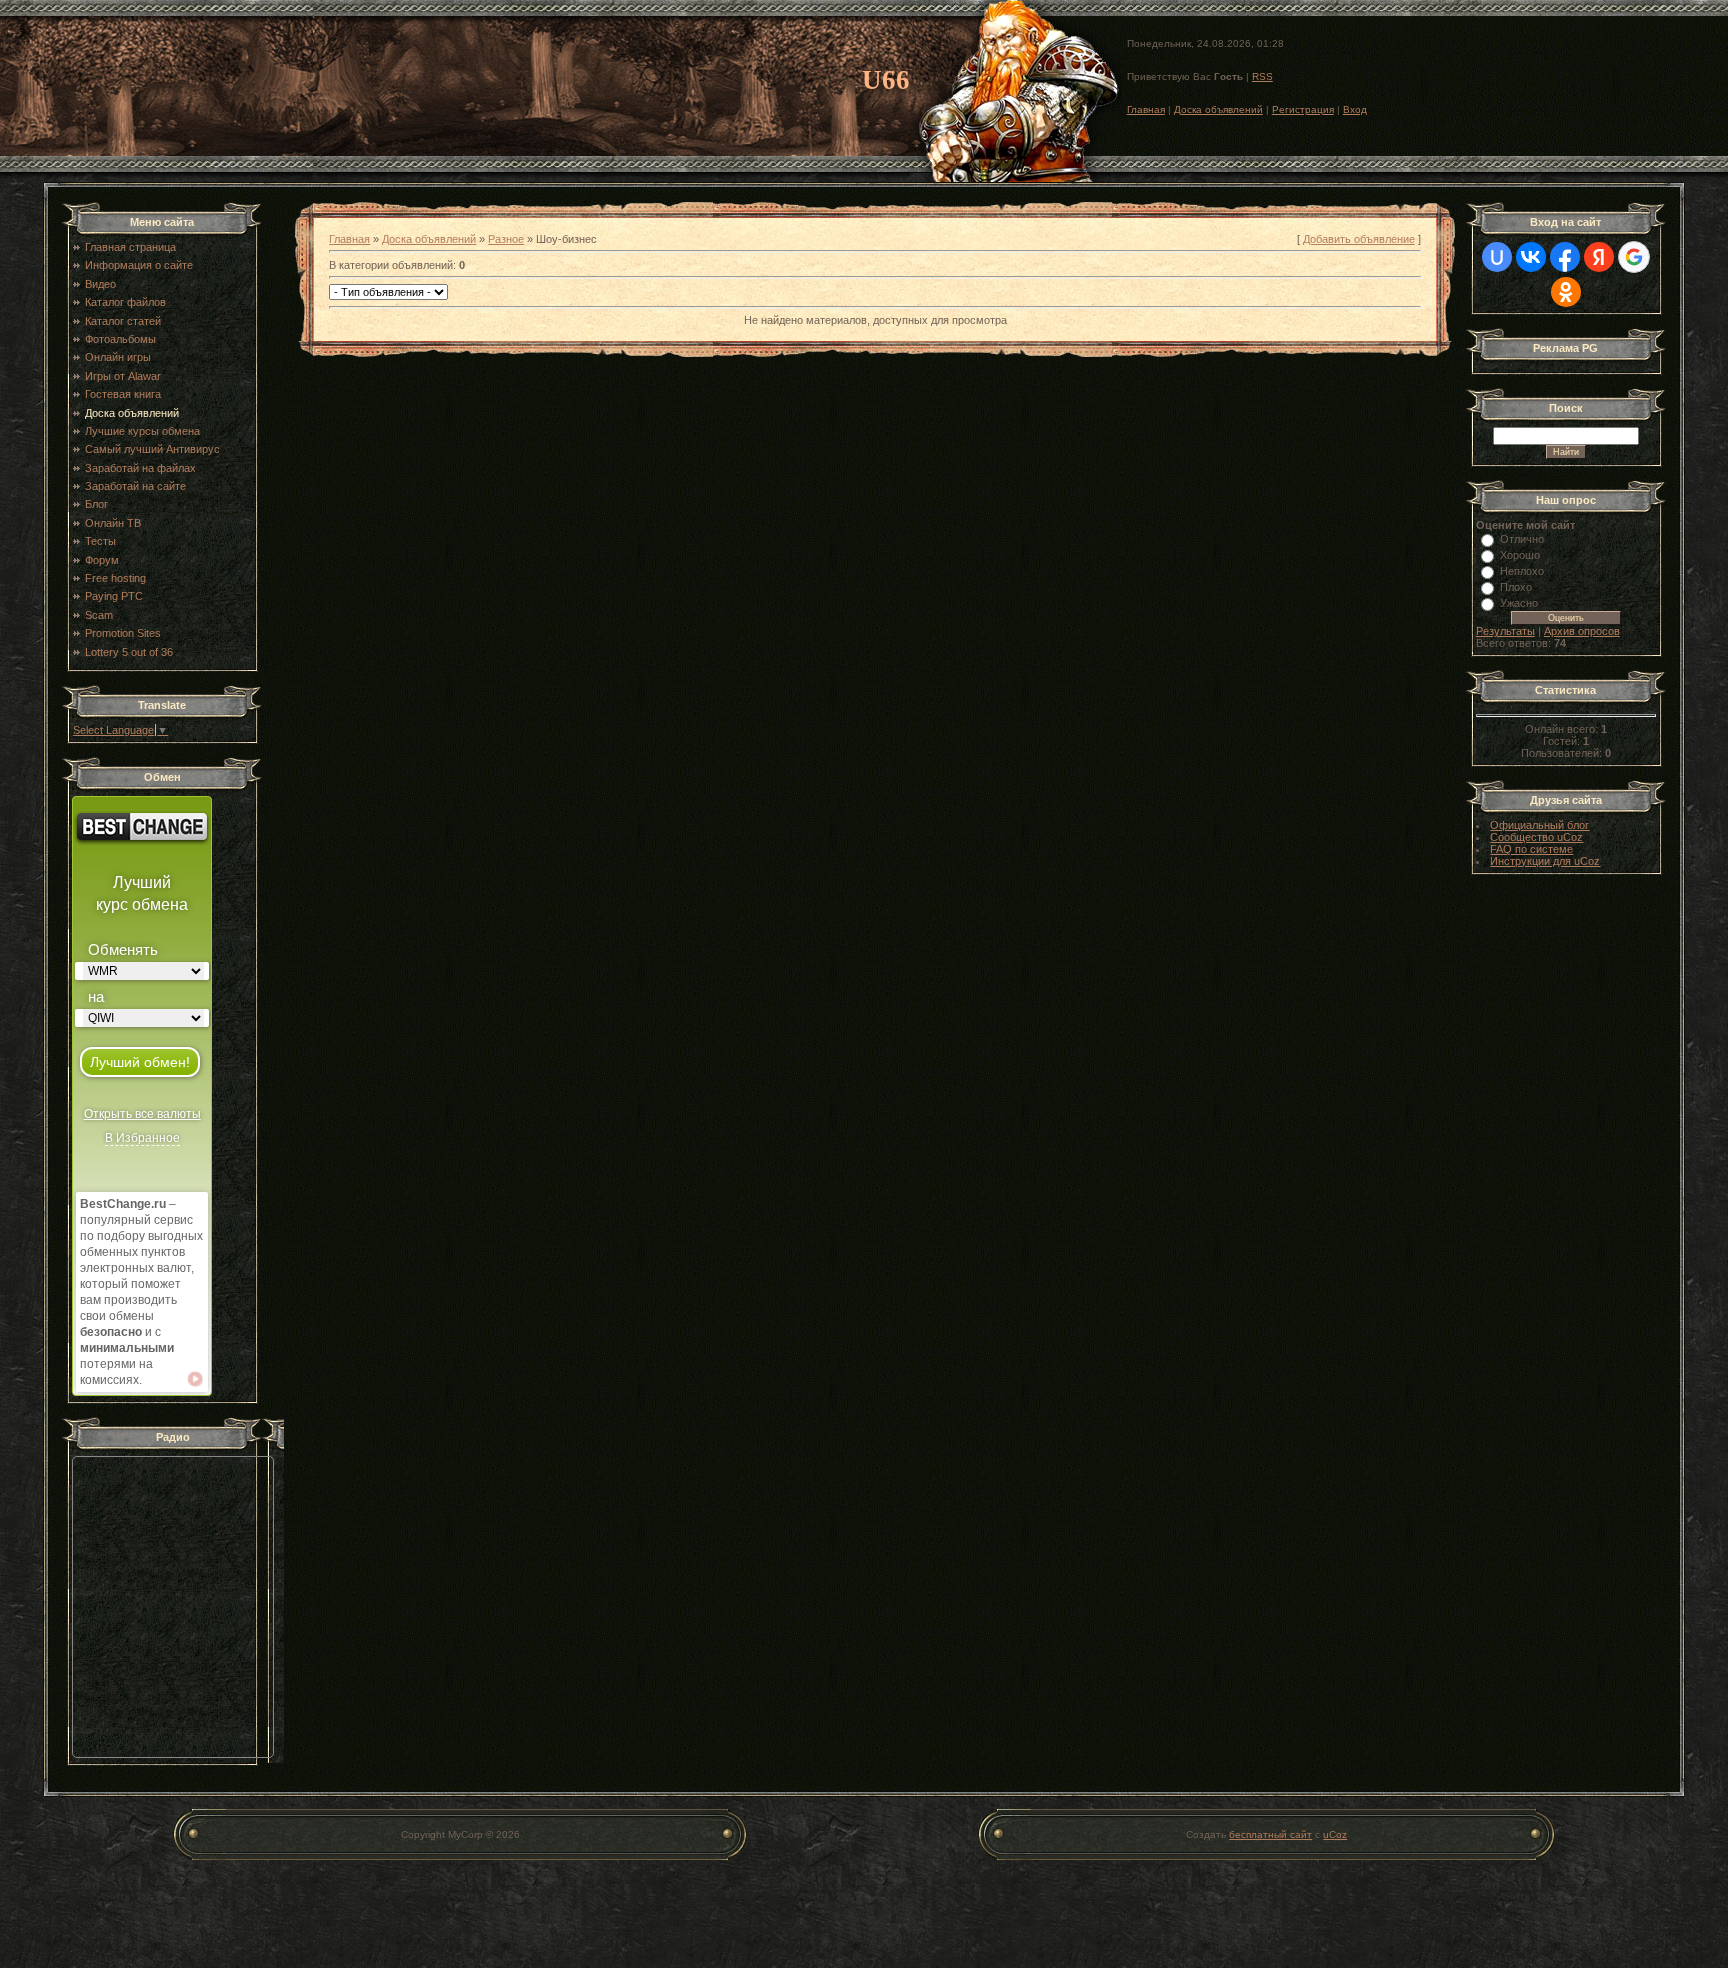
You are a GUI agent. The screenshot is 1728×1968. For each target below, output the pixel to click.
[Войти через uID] (1497, 257)
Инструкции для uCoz (1545, 861)
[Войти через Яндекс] (1599, 257)
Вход (1355, 109)
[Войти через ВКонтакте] (1531, 257)
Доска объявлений (1218, 109)
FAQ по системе (1531, 849)
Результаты (1505, 631)
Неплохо (1522, 571)
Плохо (1516, 587)
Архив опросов (1582, 631)
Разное (506, 239)
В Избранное (142, 1138)
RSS (1262, 76)
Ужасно (1519, 603)
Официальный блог (1539, 825)
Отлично (1522, 539)
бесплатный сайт (1270, 1834)
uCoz (1335, 1834)
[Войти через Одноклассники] (1566, 292)
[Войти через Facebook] (1565, 257)
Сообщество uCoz (1536, 837)
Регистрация (1303, 109)
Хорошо (1520, 555)
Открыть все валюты (142, 1114)
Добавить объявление (1359, 239)
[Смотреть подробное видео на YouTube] (195, 1379)
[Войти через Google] (1634, 257)
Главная (1146, 109)
